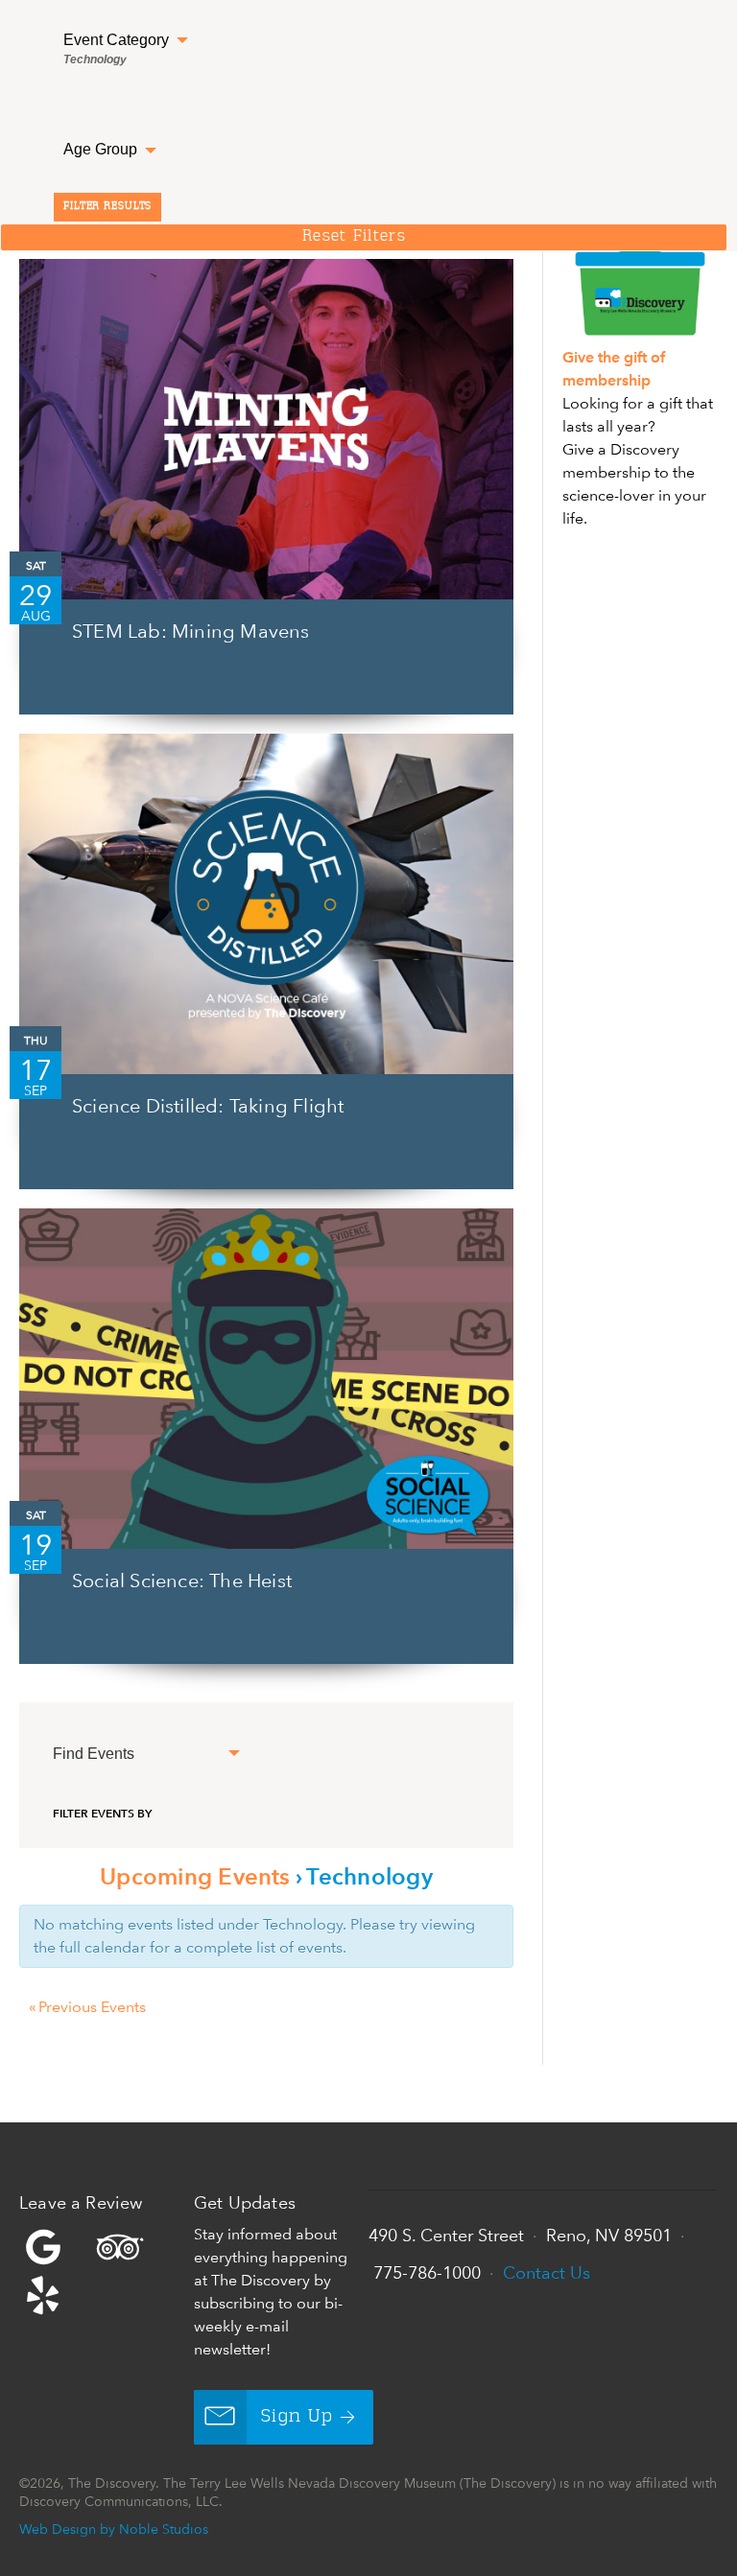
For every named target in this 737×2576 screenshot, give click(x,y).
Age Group (102, 149)
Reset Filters (354, 237)
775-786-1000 (427, 2272)
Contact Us (547, 2272)
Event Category (118, 49)
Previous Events (87, 2007)
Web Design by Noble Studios (114, 2529)
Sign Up (297, 2417)
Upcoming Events (195, 1876)
